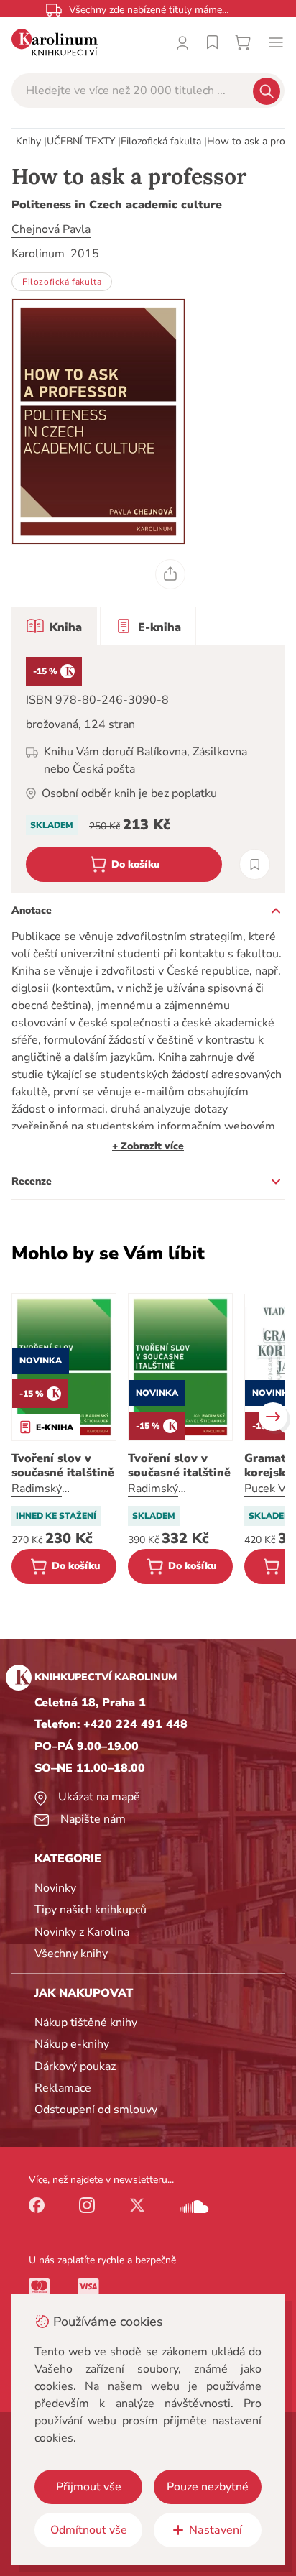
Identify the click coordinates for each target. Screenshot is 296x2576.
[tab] (54, 626)
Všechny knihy (71, 1954)
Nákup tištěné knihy (86, 2023)
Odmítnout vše (89, 2530)
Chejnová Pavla (51, 229)
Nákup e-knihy (72, 2044)
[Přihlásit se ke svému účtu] (182, 42)
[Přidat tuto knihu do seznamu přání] (255, 864)
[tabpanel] (148, 769)
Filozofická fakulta (161, 141)
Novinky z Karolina (82, 1932)
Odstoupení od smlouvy (96, 2110)
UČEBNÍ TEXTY (81, 141)
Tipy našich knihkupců (91, 1910)
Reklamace (63, 2088)
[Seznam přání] (213, 42)
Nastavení (216, 2530)
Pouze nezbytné (208, 2487)
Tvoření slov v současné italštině (63, 1466)
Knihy (28, 141)
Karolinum (38, 254)
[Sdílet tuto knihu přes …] (170, 574)
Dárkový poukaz (75, 2066)
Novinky (55, 1888)
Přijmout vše (89, 2487)
